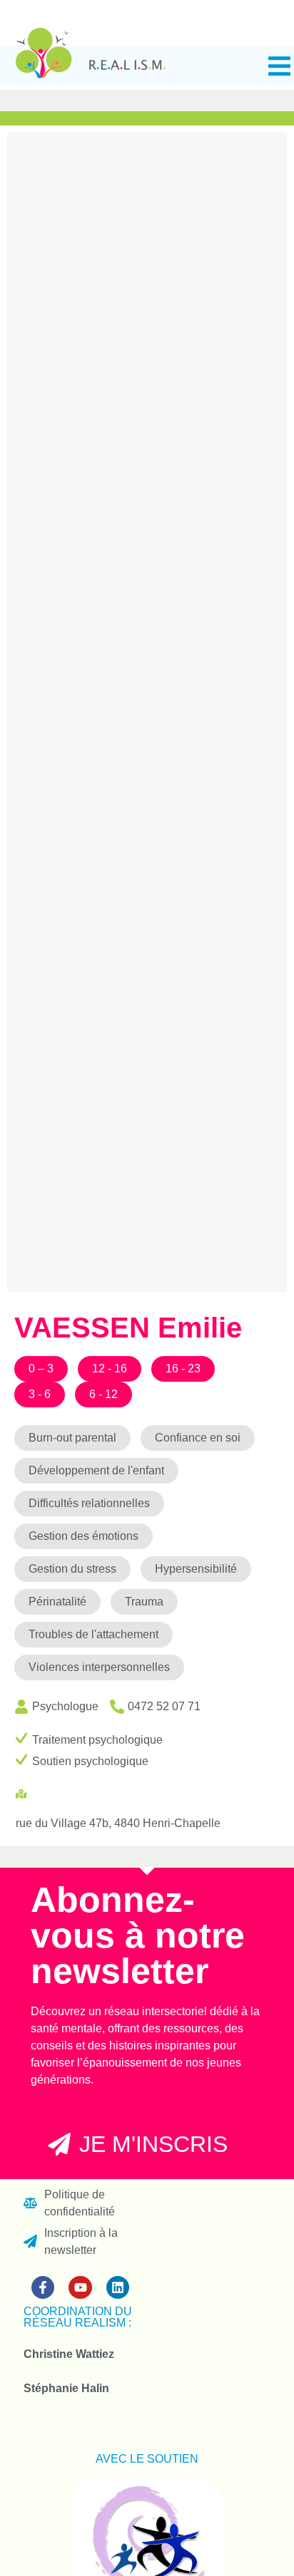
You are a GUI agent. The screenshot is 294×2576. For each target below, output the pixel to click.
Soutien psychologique (90, 1761)
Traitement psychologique (97, 1740)
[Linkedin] (118, 2287)
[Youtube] (80, 2287)
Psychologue (65, 1706)
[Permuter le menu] (279, 66)
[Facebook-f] (43, 2287)
